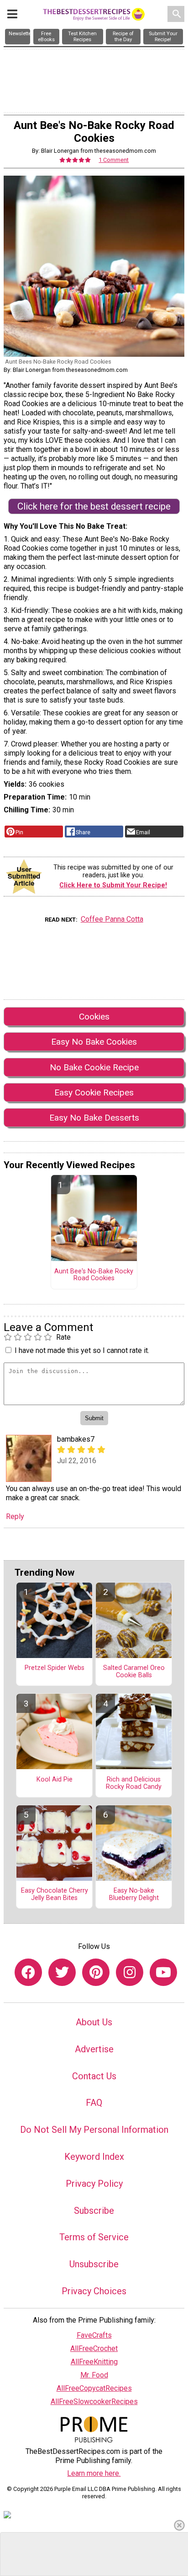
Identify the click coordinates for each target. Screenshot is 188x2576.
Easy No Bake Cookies (94, 1042)
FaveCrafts (94, 2335)
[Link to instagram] (130, 1972)
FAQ (94, 2103)
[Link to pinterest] (96, 1972)
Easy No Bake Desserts (94, 1118)
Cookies (94, 1017)
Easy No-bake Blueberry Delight (134, 1894)
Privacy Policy (94, 2184)
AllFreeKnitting (94, 2362)
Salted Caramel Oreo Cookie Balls (134, 1672)
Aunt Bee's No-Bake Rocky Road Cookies (94, 1275)
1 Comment (114, 160)
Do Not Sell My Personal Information (94, 2130)
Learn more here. (94, 2473)
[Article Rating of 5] (75, 160)
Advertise (94, 2049)
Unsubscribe (94, 2264)
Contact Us (94, 2076)
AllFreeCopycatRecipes (94, 2388)
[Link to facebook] (28, 1972)
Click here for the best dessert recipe (94, 506)
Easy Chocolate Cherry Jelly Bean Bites (55, 1894)
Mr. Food (94, 2375)
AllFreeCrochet (94, 2348)
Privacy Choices (94, 2291)
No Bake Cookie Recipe (94, 1067)
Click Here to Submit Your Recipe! (113, 885)
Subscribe (94, 2211)
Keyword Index (94, 2157)
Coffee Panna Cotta (112, 919)
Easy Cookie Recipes (94, 1092)
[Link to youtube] (163, 1972)
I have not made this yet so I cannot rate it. (82, 1350)
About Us (94, 2022)
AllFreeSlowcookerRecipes (94, 2402)
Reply (15, 1516)
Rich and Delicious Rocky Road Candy (134, 1783)
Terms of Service (94, 2237)
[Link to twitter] (62, 1972)
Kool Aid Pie (55, 1780)
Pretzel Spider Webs (55, 1668)
